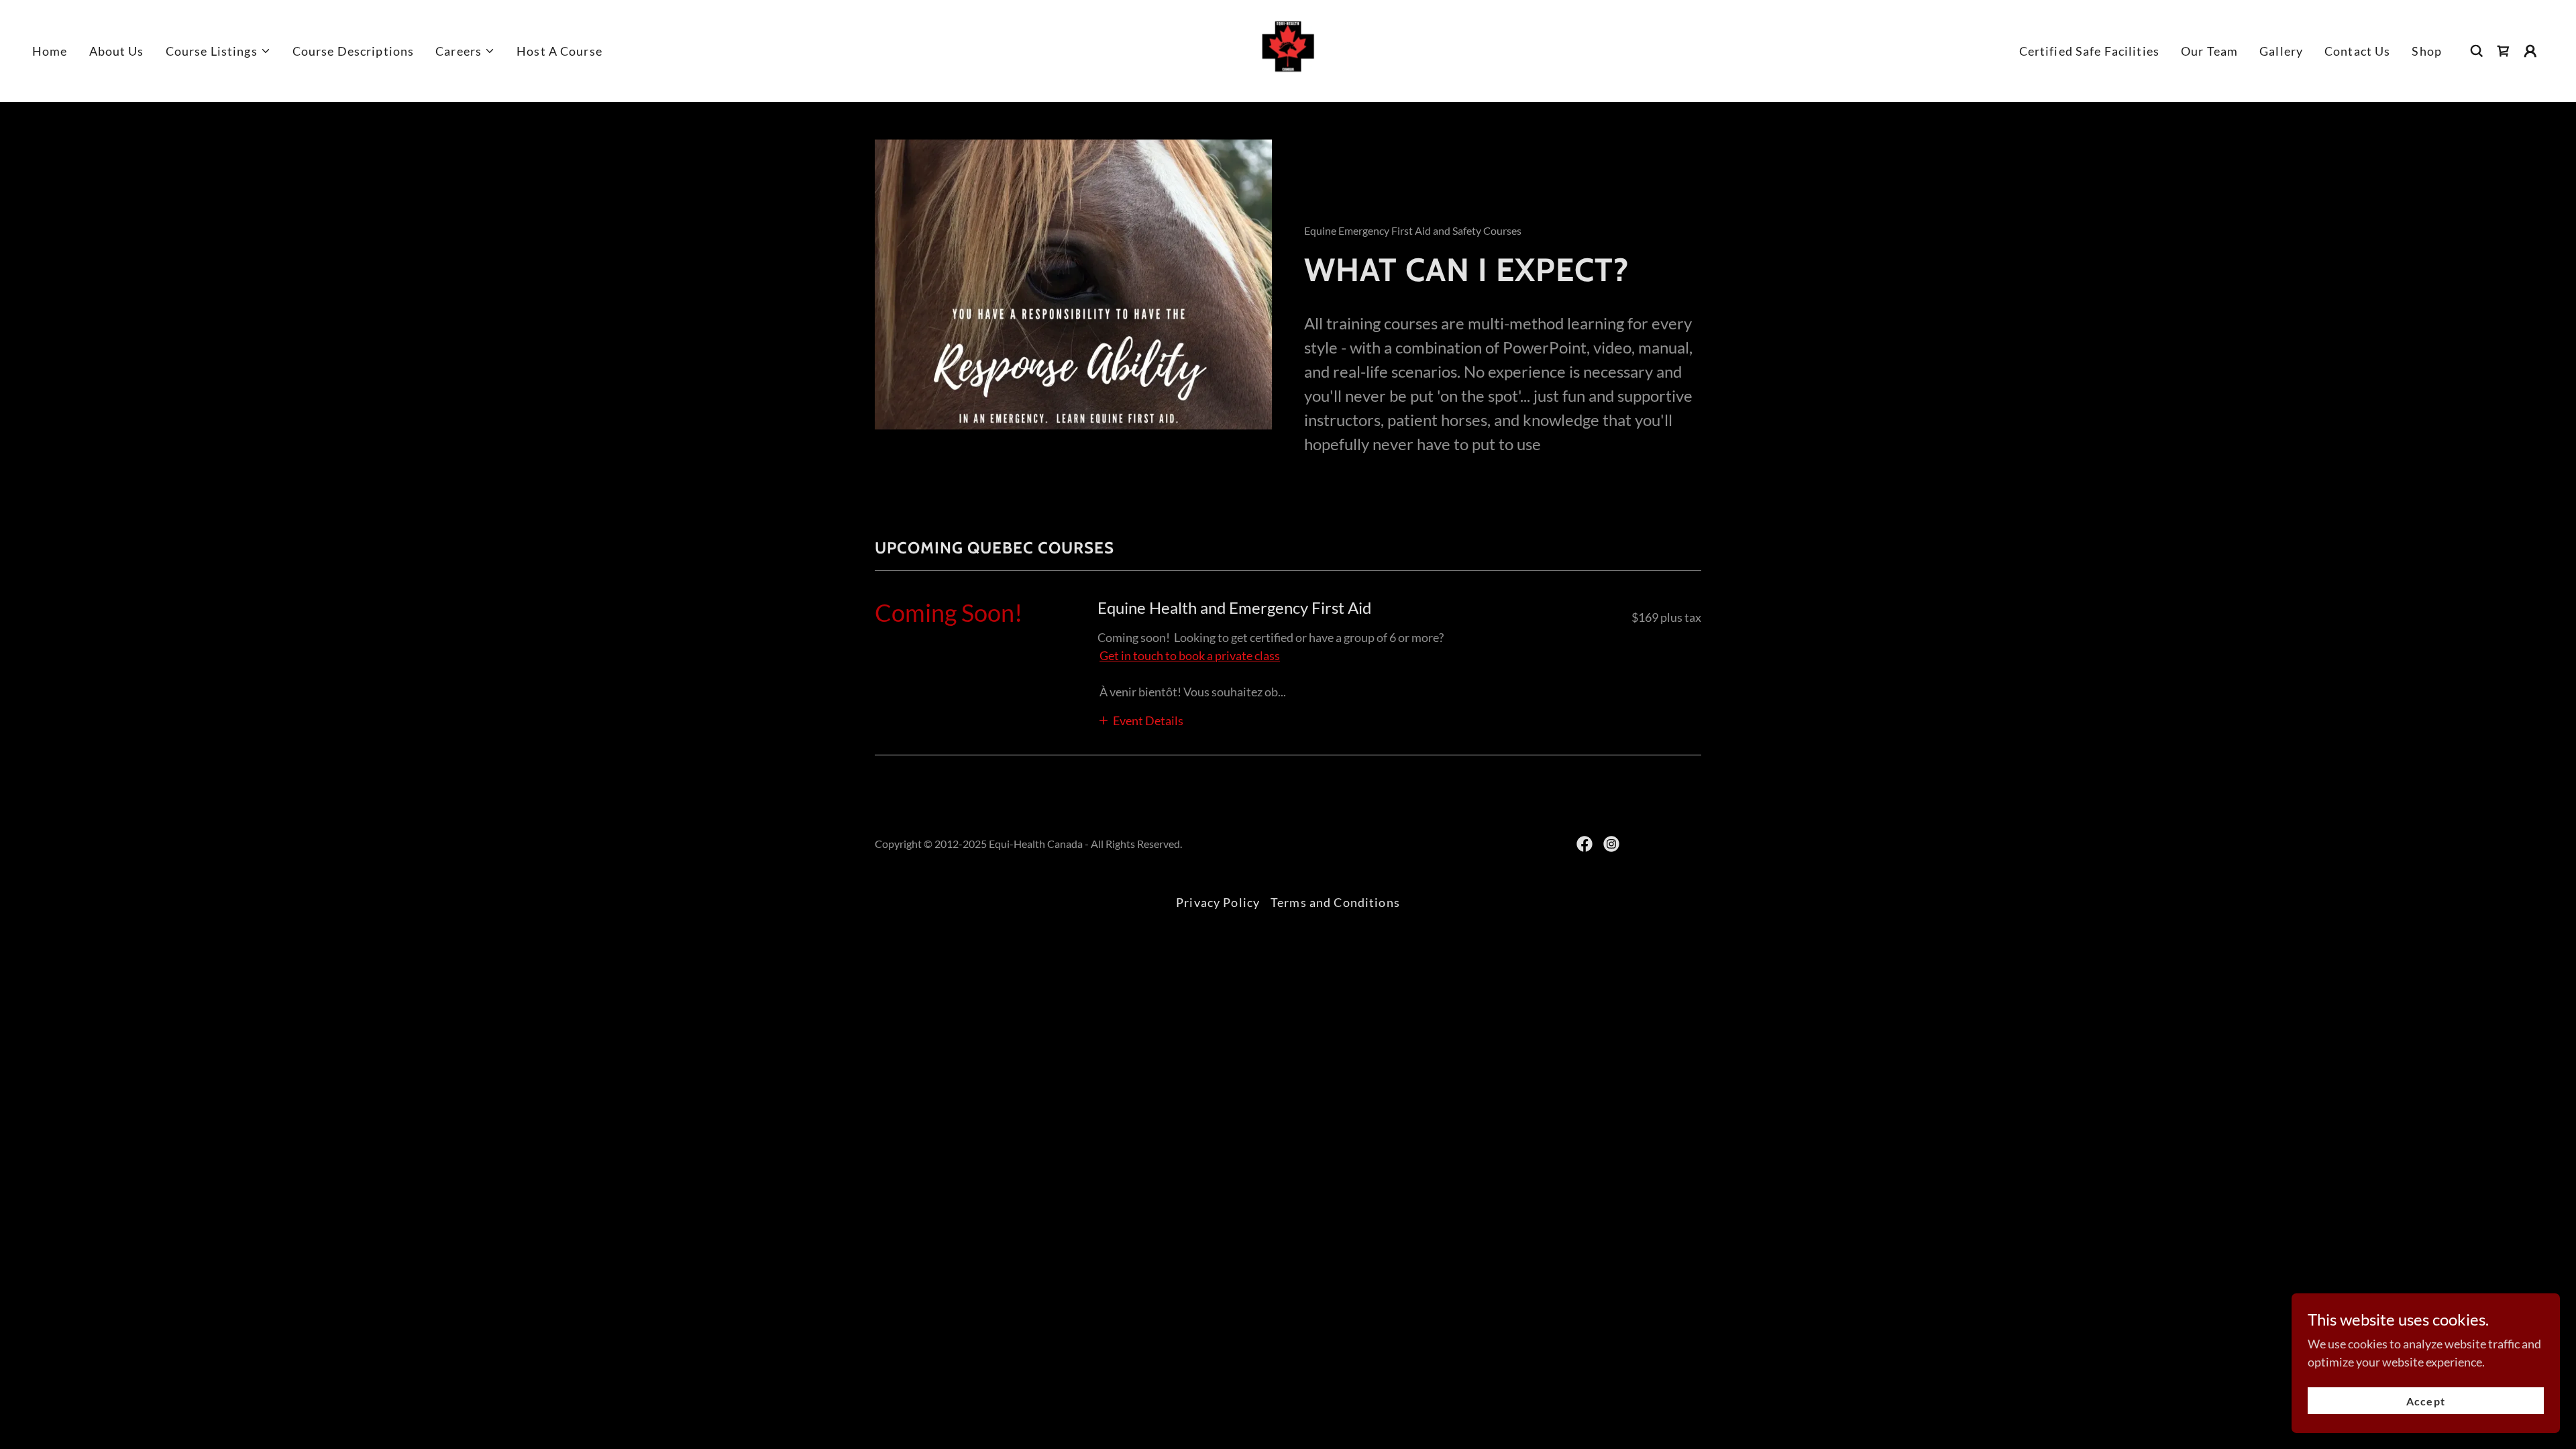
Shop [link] (2427, 51)
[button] (218, 51)
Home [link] (50, 51)
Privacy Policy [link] (1218, 902)
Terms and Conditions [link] (1335, 902)
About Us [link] (117, 51)
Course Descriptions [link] (354, 51)
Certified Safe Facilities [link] (2089, 51)
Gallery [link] (2281, 51)
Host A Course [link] (559, 51)
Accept (2425, 1401)
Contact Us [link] (2357, 51)
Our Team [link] (2209, 51)
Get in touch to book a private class (1190, 655)
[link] (1288, 50)
